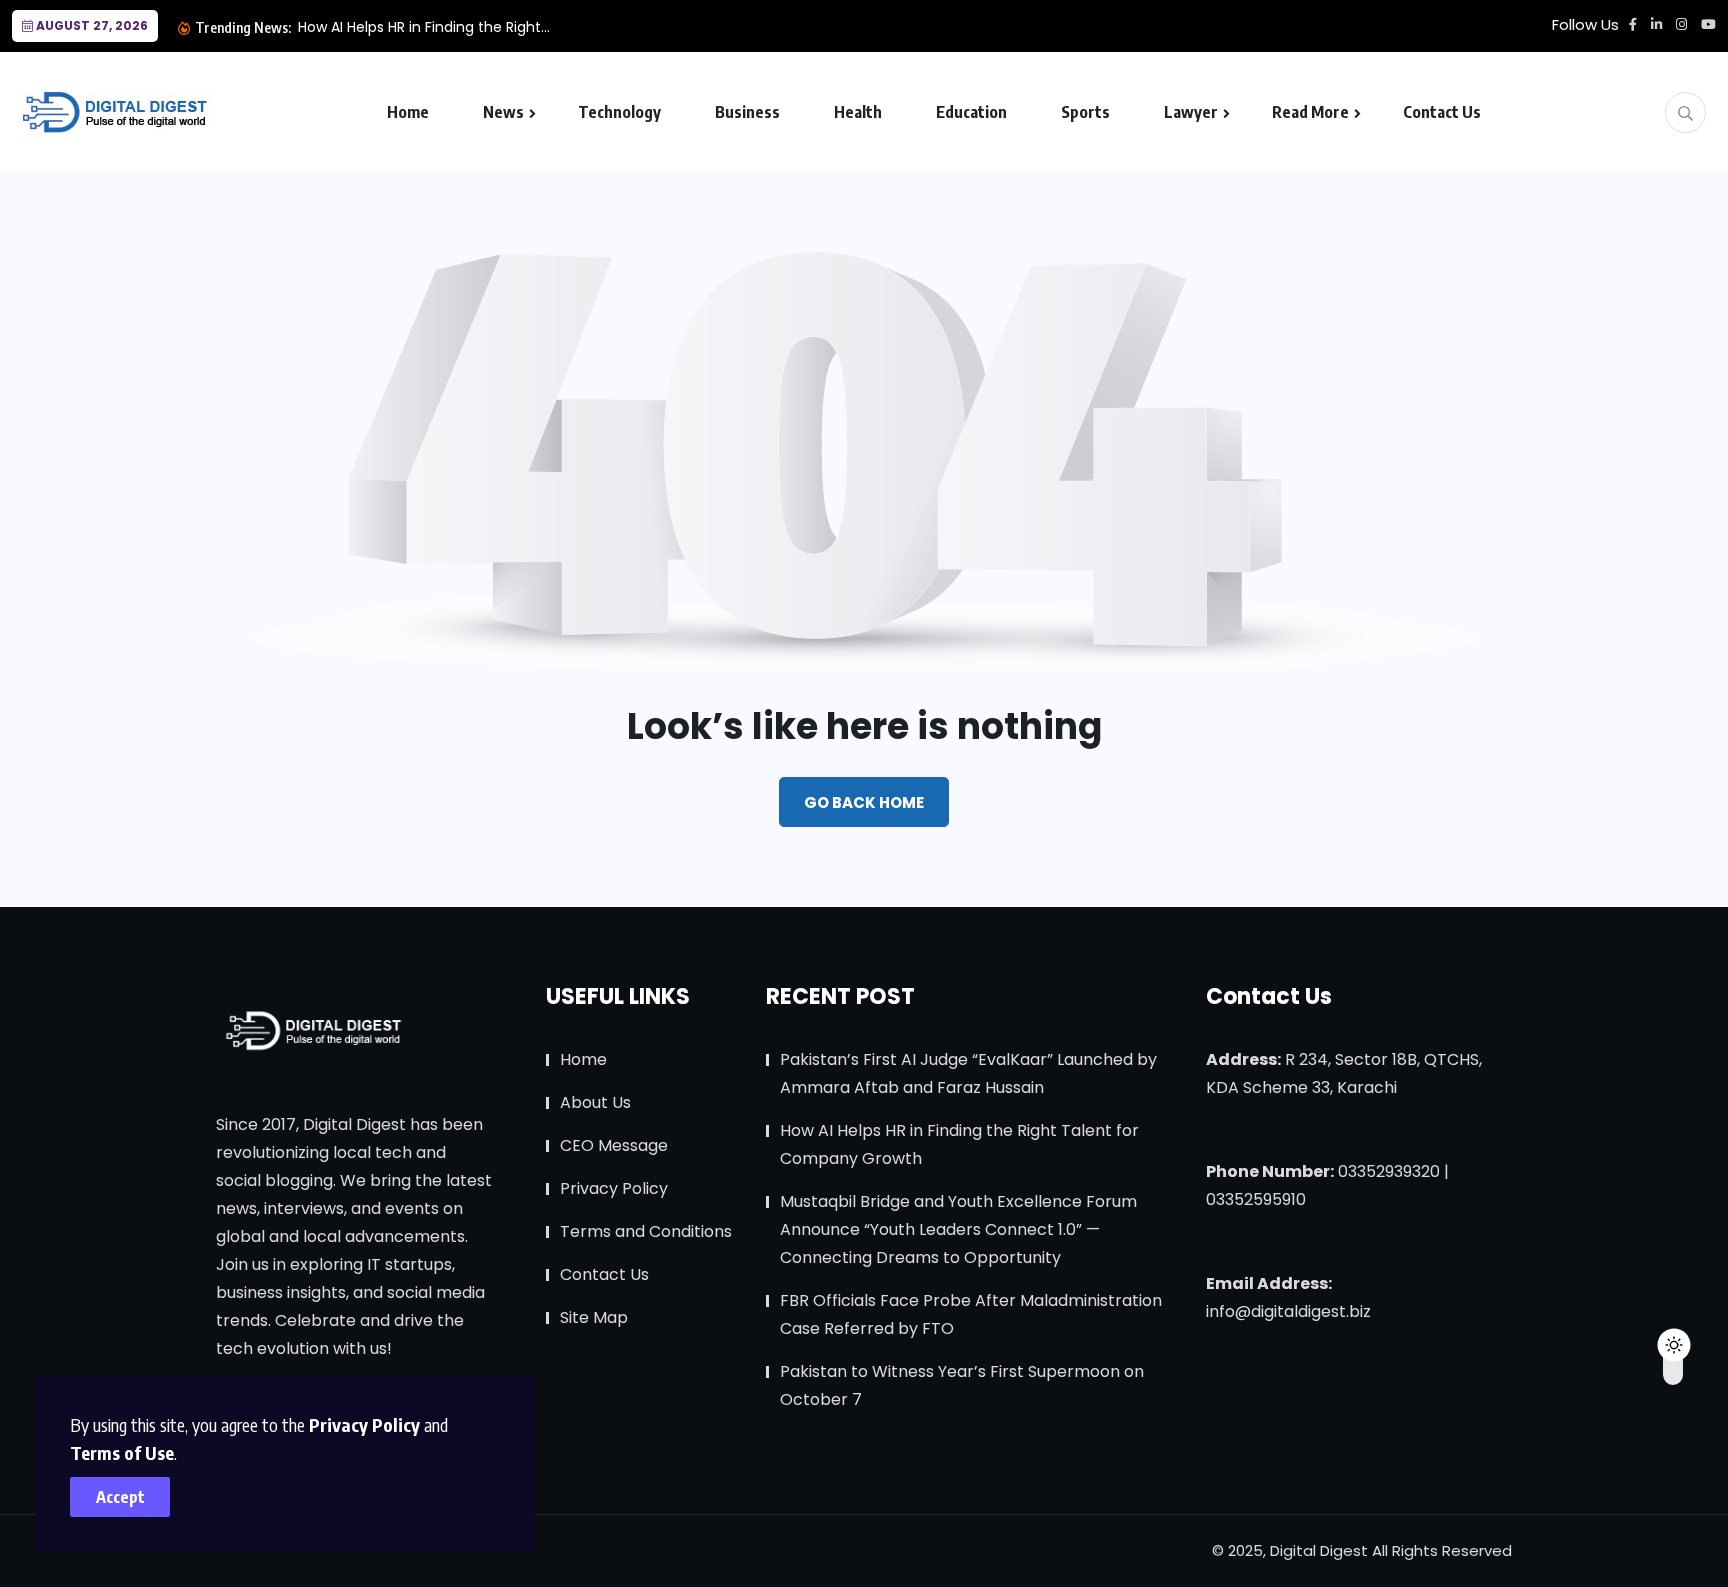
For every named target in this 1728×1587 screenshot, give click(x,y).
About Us (595, 1102)
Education (971, 112)
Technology (619, 112)
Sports (1085, 112)
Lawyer (1191, 112)
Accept (120, 1497)
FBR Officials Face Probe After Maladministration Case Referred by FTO (971, 1314)
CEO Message (614, 1145)
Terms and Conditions (646, 1231)
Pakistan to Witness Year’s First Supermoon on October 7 (962, 1385)
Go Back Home (864, 802)
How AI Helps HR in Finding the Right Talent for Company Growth (959, 1144)
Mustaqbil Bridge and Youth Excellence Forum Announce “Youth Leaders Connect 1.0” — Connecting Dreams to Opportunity (958, 1229)
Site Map (594, 1317)
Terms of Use (122, 1452)
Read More (1310, 112)
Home (408, 112)
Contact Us (1442, 112)
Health (858, 112)
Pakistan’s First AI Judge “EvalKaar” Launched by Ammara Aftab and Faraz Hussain (968, 1073)
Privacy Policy (364, 1424)
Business (747, 112)
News (503, 112)
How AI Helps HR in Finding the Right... (424, 27)
